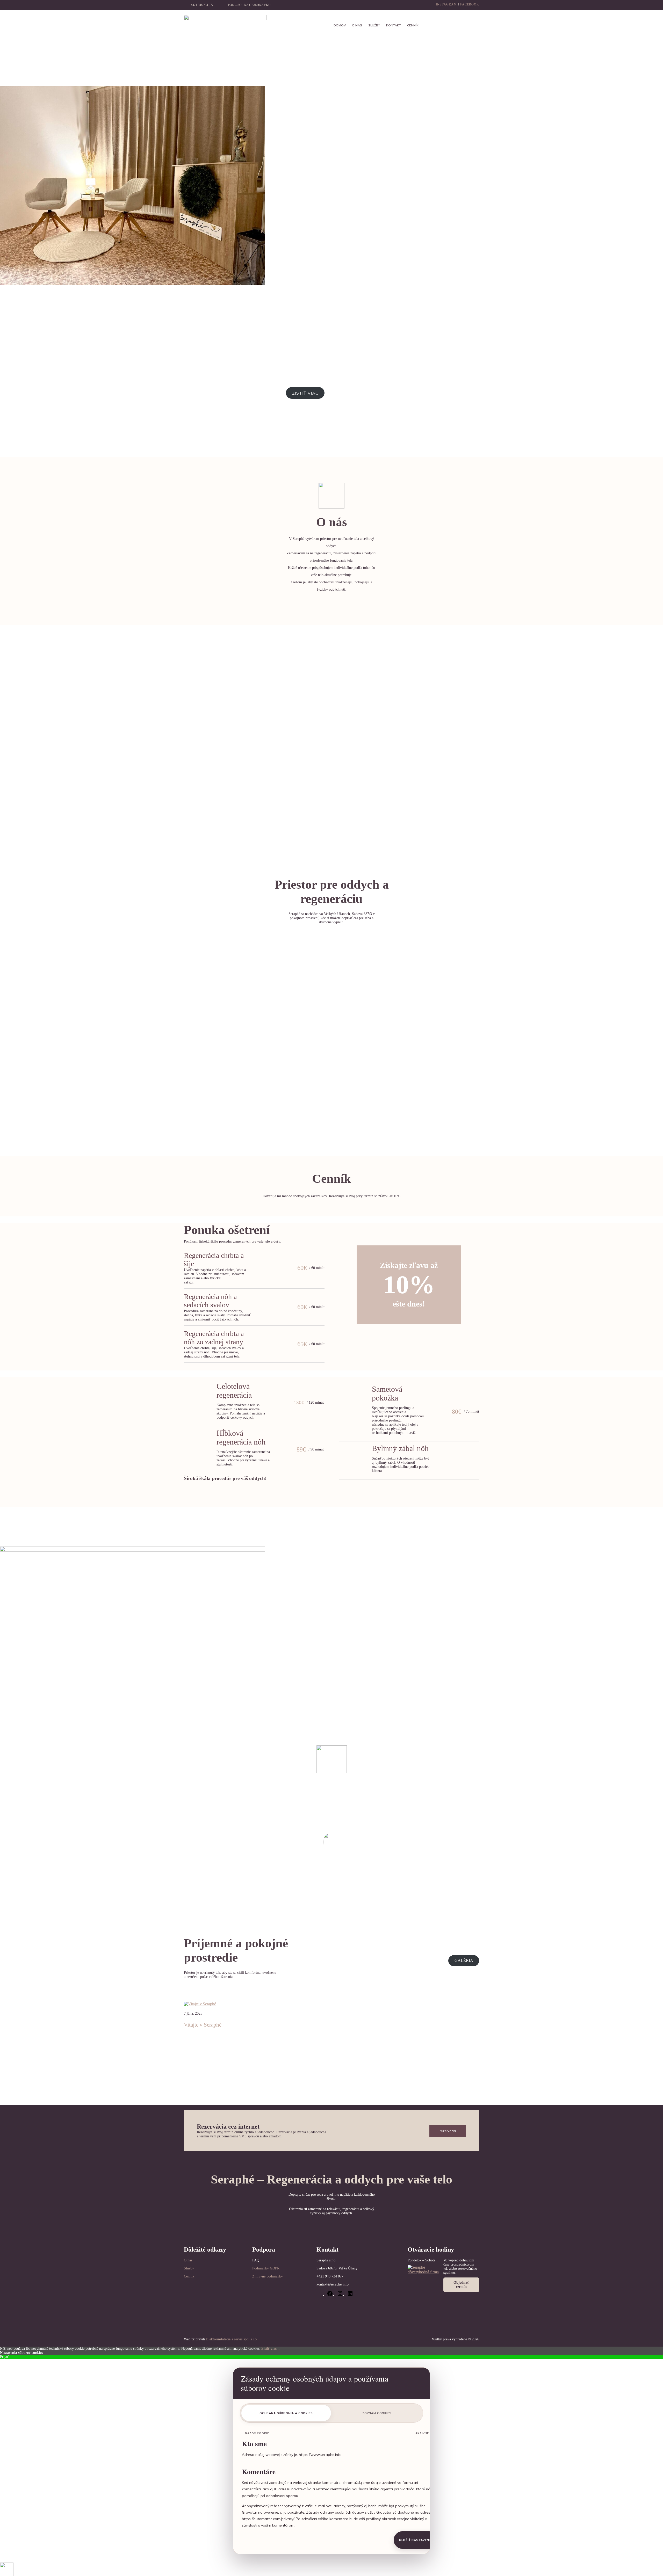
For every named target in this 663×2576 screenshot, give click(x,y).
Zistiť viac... (271, 2349)
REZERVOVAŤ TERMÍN (354, 393)
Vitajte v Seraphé (203, 2025)
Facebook (470, 4)
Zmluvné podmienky (268, 2276)
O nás (188, 2260)
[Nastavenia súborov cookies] (7, 2569)
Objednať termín (461, 2285)
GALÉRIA (464, 1960)
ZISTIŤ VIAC (305, 393)
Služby (189, 2268)
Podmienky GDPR (266, 2268)
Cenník (189, 2276)
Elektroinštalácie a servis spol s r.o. (232, 2339)
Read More (192, 2055)
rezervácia (448, 2131)
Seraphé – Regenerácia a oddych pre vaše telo (331, 2179)
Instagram (446, 4)
